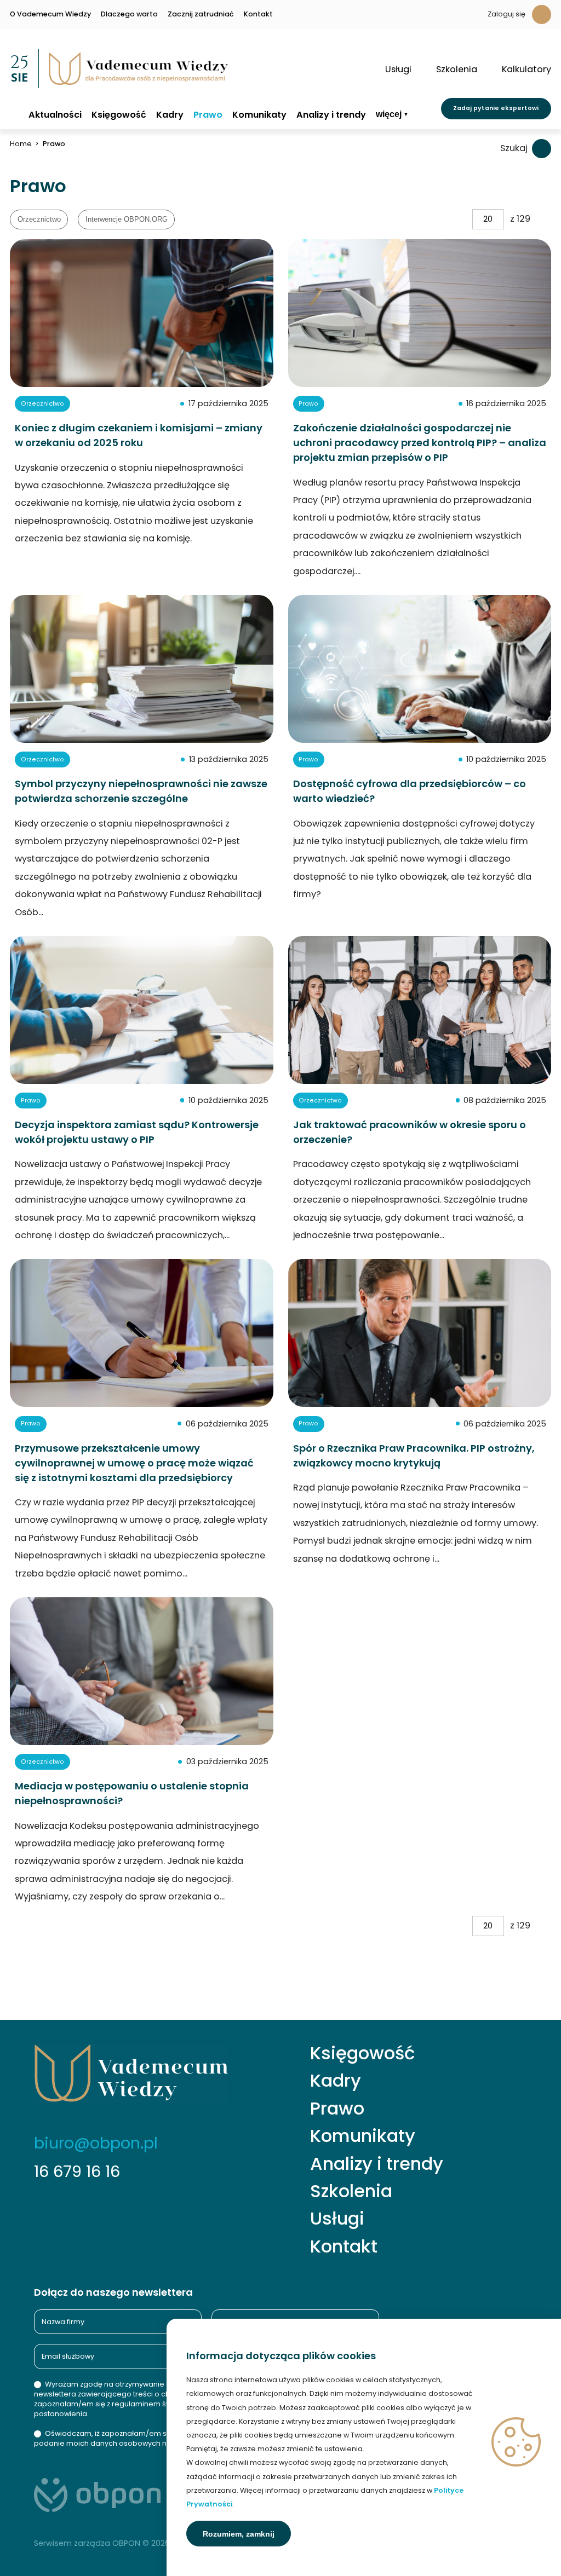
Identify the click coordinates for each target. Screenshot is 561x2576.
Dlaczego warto (129, 15)
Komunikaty (259, 115)
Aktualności (55, 115)
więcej (389, 114)
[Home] (14, 114)
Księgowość (119, 115)
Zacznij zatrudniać (201, 15)
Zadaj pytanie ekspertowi (496, 108)
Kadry (170, 115)
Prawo (208, 115)
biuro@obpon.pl (96, 2143)
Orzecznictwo (39, 220)
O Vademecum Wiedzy (50, 15)
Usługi (337, 2219)
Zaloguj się (506, 14)
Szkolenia (351, 2191)
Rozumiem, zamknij (239, 2534)
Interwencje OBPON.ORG (127, 220)
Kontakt (258, 15)
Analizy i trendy (331, 115)
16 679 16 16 (77, 2171)
